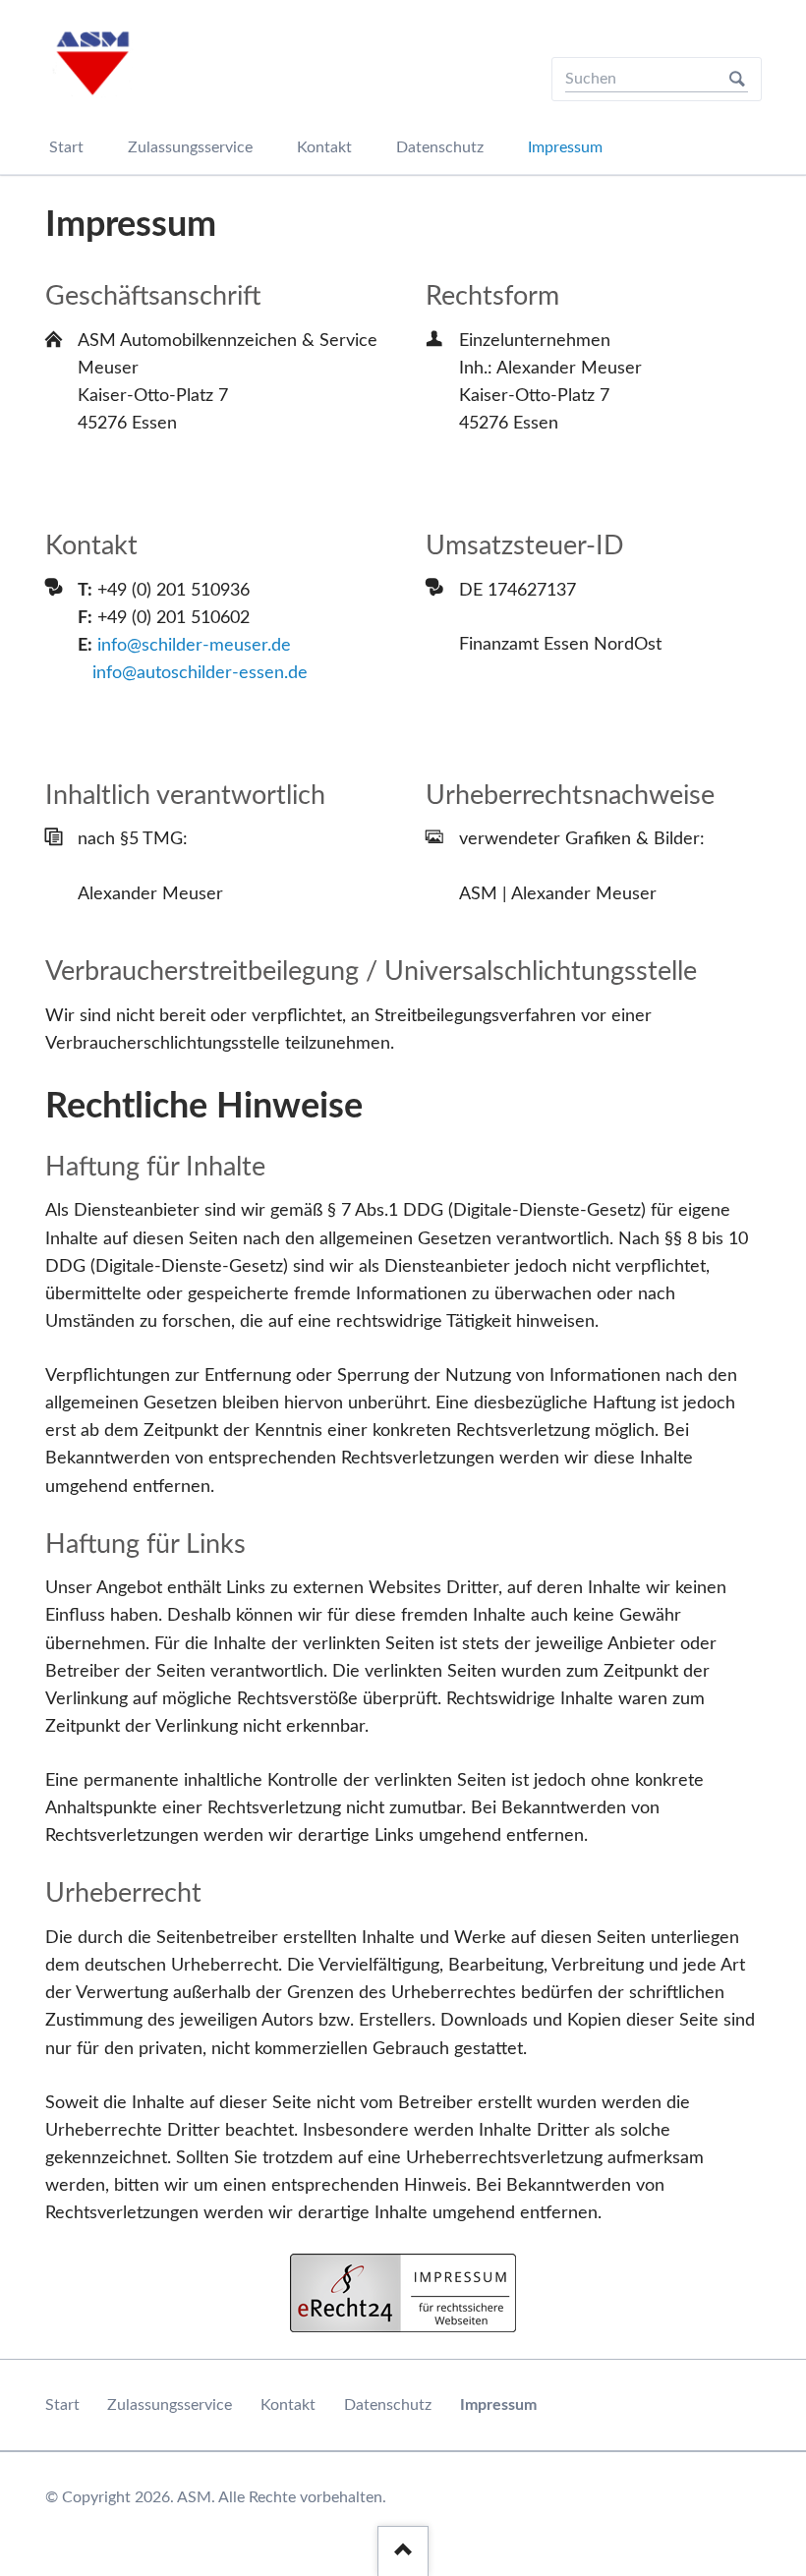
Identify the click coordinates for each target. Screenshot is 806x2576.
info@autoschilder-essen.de (200, 673)
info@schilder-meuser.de (194, 646)
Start (62, 2405)
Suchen (737, 79)
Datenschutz (388, 2405)
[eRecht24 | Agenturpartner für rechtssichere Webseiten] (403, 2293)
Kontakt (288, 2405)
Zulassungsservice (170, 2405)
